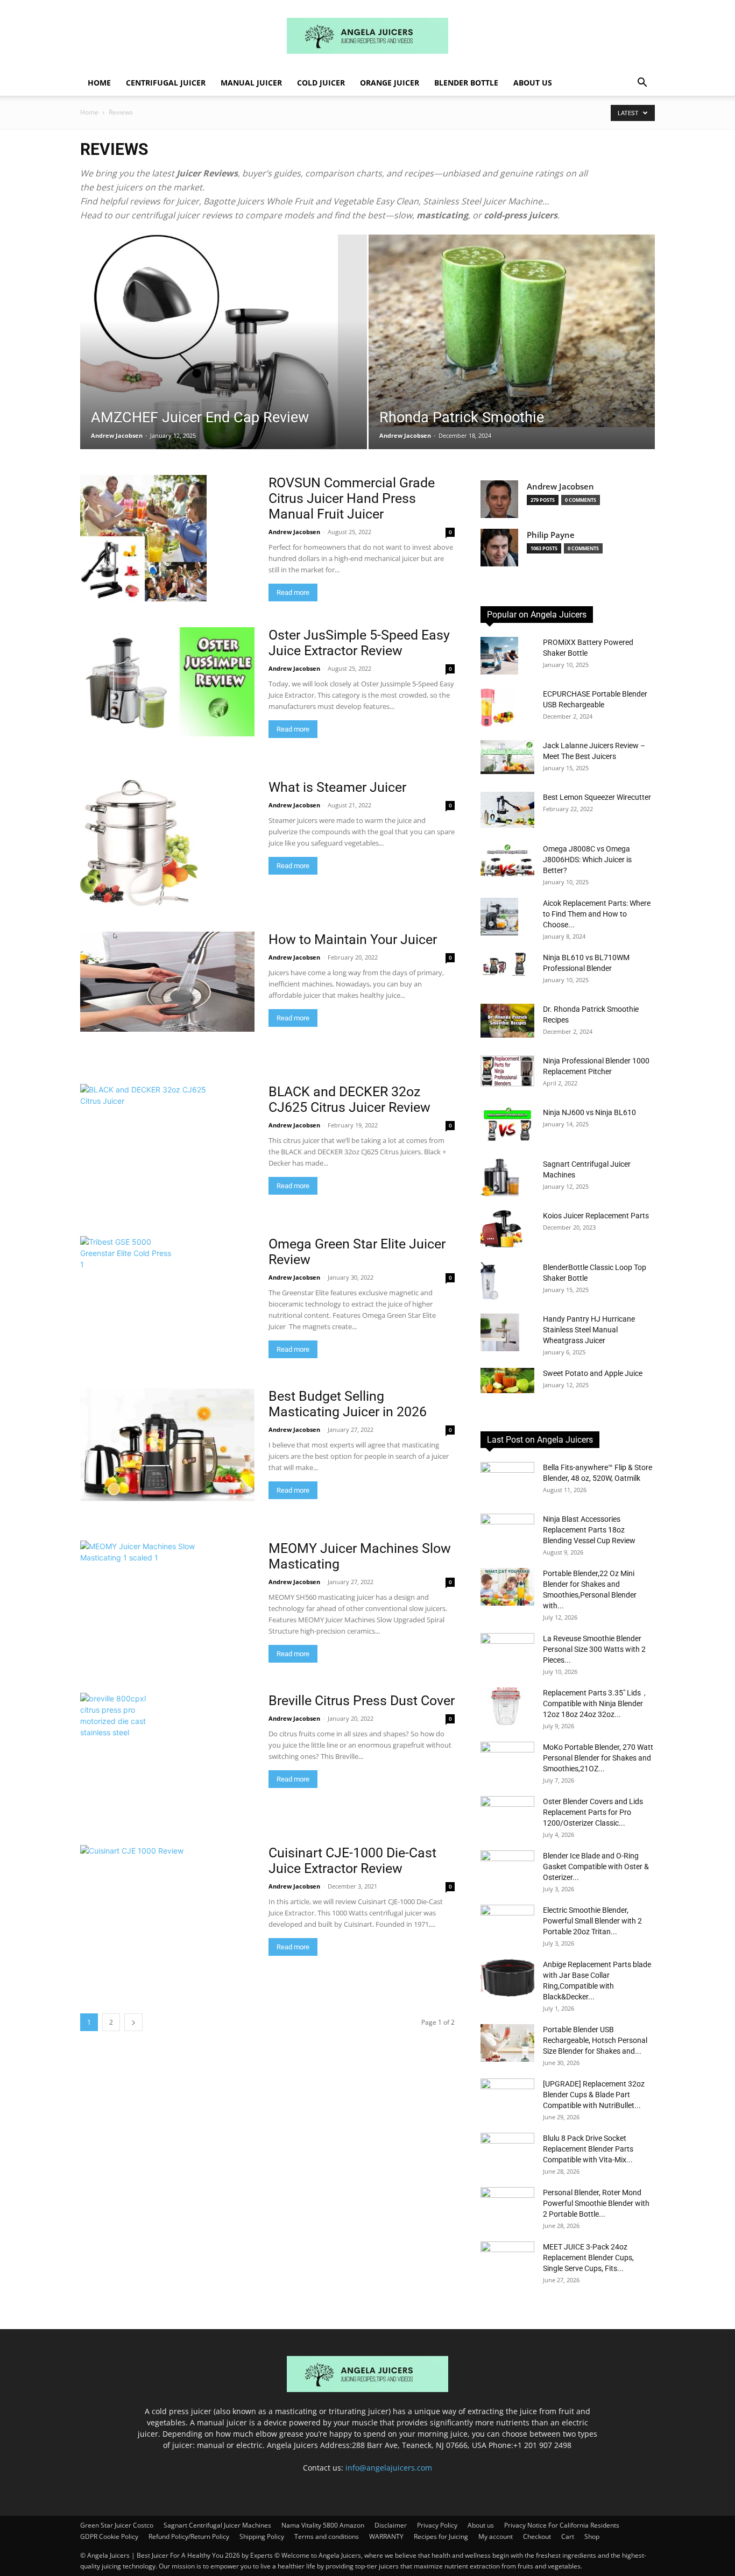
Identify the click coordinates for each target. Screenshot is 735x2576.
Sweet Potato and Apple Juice (593, 1373)
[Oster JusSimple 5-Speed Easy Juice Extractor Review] (167, 682)
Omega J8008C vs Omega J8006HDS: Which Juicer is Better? (587, 860)
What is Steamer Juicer (339, 787)
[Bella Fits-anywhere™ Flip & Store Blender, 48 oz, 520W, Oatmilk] (507, 1481)
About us (533, 83)
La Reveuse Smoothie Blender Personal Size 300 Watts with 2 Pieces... (594, 1649)
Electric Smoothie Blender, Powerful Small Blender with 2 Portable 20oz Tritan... (592, 1921)
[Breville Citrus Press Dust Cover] (116, 1756)
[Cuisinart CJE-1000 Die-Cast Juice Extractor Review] (167, 1900)
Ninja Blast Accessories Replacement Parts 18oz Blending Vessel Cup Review (589, 1530)
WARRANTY (386, 2536)
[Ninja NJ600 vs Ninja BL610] (507, 1124)
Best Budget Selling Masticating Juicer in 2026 (348, 1404)
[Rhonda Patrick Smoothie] (512, 331)
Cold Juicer (321, 83)
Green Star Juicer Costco (117, 2525)
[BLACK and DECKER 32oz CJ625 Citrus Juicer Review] (143, 1147)
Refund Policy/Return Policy (189, 2536)
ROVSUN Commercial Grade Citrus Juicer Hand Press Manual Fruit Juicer (352, 498)
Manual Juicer (251, 83)
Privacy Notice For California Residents (562, 2525)
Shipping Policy (262, 2536)
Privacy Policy (437, 2525)
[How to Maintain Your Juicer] (167, 982)
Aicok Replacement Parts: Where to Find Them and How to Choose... (597, 914)
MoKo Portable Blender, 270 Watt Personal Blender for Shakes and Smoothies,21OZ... (598, 1758)
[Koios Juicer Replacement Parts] (501, 1229)
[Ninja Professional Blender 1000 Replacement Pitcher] (507, 1071)
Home (99, 83)
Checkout (537, 2536)
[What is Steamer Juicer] (139, 843)
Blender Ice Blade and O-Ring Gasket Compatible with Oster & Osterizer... (596, 1867)
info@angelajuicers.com (389, 2468)
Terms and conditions (327, 2536)
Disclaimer (391, 2525)
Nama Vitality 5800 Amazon (323, 2525)
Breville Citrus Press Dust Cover (362, 1701)
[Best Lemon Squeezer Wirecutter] (507, 810)
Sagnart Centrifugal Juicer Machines (217, 2525)
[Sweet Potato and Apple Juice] (507, 1381)
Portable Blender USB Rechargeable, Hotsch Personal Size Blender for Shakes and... (595, 2040)
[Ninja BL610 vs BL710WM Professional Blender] (507, 967)
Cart (568, 2536)
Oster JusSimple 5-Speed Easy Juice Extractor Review (359, 643)
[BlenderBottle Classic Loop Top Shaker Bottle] (489, 1281)
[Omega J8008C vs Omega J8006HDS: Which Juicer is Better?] (507, 860)
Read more (293, 592)
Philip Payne (551, 535)
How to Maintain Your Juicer (353, 939)
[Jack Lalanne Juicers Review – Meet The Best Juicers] (507, 757)
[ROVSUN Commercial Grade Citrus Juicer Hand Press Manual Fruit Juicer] (143, 538)
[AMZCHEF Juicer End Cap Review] (224, 359)
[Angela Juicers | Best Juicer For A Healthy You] (367, 36)
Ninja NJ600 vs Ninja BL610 (589, 1112)
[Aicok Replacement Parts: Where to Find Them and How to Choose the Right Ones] (499, 917)
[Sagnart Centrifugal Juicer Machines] (500, 1178)
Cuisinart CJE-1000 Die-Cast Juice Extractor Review (352, 1861)
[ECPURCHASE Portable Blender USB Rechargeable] (497, 708)
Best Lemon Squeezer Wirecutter (597, 797)
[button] (642, 84)
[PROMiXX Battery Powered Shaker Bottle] (499, 656)
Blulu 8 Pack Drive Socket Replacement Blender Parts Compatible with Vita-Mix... (588, 2149)
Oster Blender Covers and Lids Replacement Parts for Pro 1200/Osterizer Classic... (593, 1812)
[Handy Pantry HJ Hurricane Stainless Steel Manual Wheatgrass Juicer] (500, 1332)
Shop (592, 2536)
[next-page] (133, 2022)
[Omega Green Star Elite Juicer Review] (128, 1299)
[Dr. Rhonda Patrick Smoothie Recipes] (507, 1021)
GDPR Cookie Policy (109, 2536)
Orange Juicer (390, 83)
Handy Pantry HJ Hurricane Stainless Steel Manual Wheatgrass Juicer (589, 1330)
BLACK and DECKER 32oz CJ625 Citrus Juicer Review (349, 1099)
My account (496, 2536)
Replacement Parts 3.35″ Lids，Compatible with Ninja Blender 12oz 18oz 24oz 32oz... (596, 1704)
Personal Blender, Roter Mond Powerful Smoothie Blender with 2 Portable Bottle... (596, 2203)
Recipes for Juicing (441, 2536)
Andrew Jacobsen (117, 435)
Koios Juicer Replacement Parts (596, 1216)
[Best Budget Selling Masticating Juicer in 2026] (167, 1445)
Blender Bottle (466, 83)
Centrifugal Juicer (166, 83)
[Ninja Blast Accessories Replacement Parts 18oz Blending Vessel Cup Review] (507, 1532)
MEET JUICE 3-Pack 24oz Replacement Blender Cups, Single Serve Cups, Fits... (588, 2258)
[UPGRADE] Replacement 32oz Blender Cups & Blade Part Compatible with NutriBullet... (594, 2095)
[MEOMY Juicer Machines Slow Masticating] (142, 1604)
